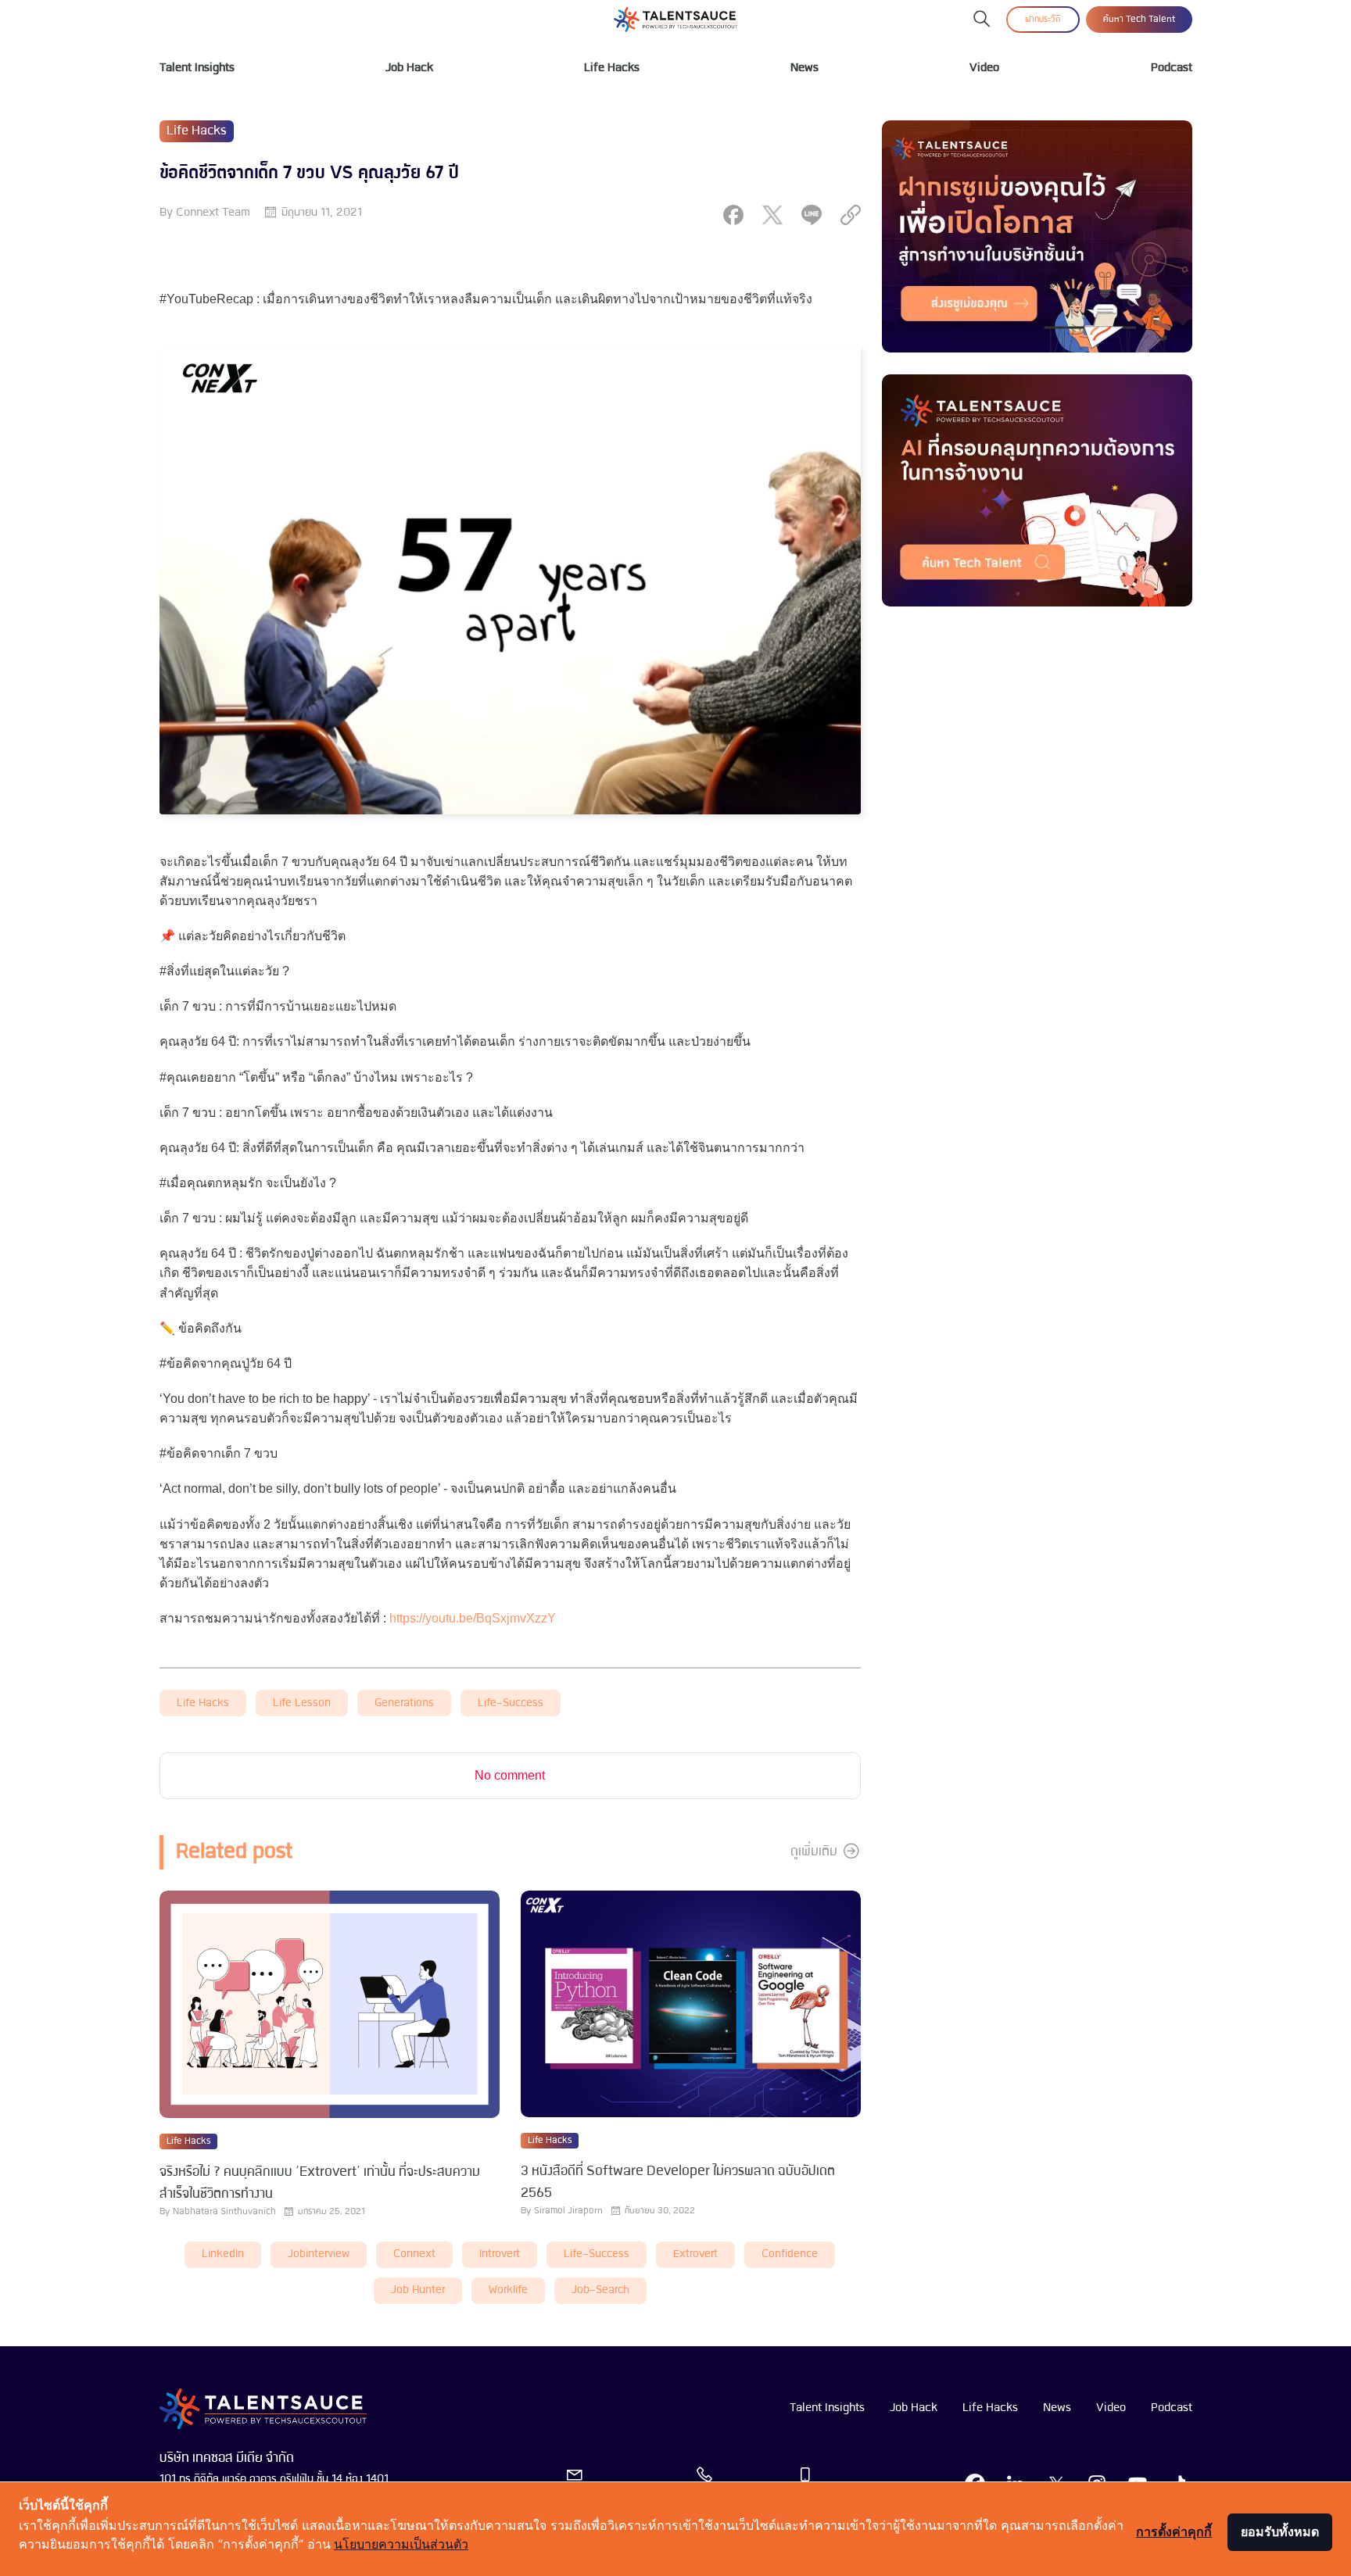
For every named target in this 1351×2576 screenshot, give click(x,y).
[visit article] (330, 2005)
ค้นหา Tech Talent (1139, 20)
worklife (508, 2290)
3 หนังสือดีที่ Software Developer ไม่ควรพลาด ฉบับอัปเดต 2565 (678, 2182)
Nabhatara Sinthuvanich (224, 2212)
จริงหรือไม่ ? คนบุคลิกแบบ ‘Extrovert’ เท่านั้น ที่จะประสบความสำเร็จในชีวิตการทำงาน (320, 2183)
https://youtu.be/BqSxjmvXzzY (473, 1618)
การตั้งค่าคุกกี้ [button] (1174, 2531)
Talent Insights (197, 68)
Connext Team (213, 213)
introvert (500, 2254)
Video (984, 68)
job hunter (418, 2290)
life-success (511, 1703)
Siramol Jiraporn (568, 2211)
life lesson (302, 1703)
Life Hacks (612, 68)
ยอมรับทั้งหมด (1280, 2531)
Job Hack (409, 68)
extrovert (695, 2254)
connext (414, 2254)
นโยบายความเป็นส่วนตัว (401, 2544)
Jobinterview (319, 2254)
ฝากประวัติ (1043, 20)
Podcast (1172, 68)
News (805, 68)
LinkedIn (223, 2254)
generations (404, 1703)
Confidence (790, 2254)
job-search (600, 2290)
